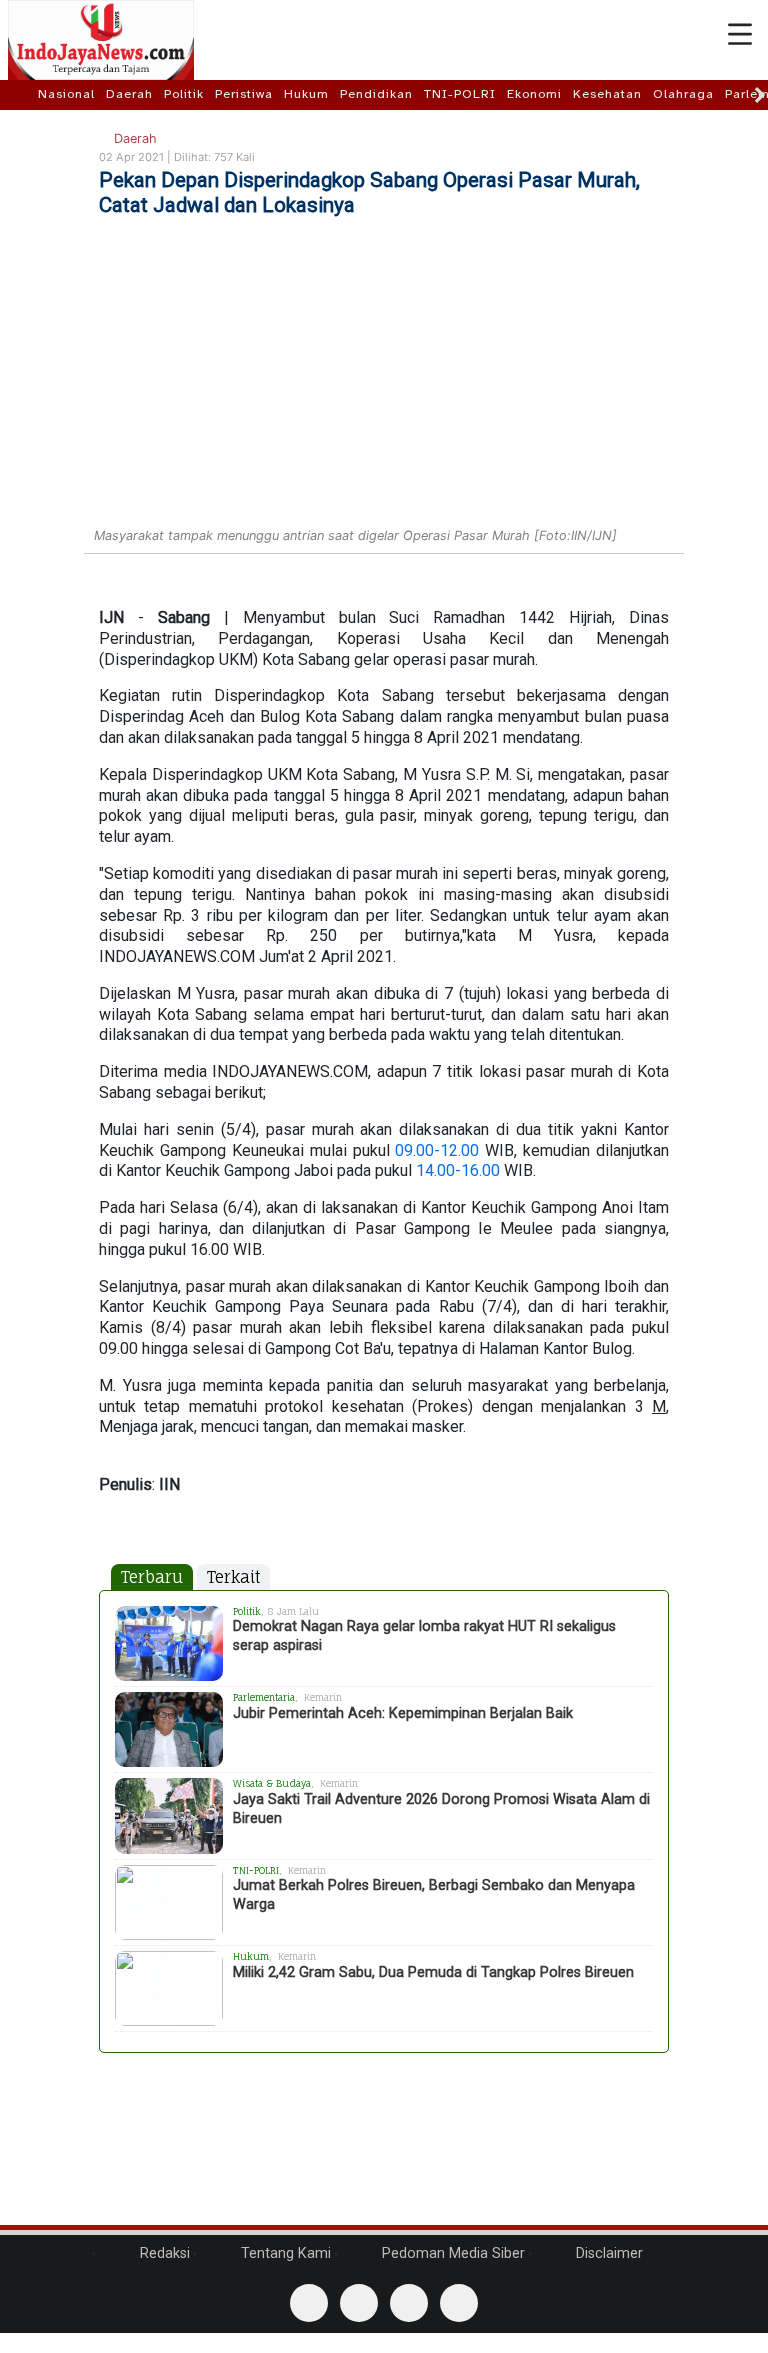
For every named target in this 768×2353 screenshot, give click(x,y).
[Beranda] (21, 94)
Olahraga (683, 94)
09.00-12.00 (437, 1150)
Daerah (129, 94)
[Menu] (740, 35)
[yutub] (359, 2303)
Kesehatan (607, 94)
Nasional (66, 94)
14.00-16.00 (458, 1170)
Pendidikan (376, 94)
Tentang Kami (284, 2253)
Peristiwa (244, 94)
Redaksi (163, 2253)
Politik (184, 94)
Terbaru (152, 1577)
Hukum (306, 94)
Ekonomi (534, 94)
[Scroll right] (760, 95)
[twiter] (409, 2303)
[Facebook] (309, 2303)
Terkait (233, 1577)
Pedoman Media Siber (451, 2253)
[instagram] (459, 2303)
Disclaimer (607, 2253)
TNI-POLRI (460, 94)
